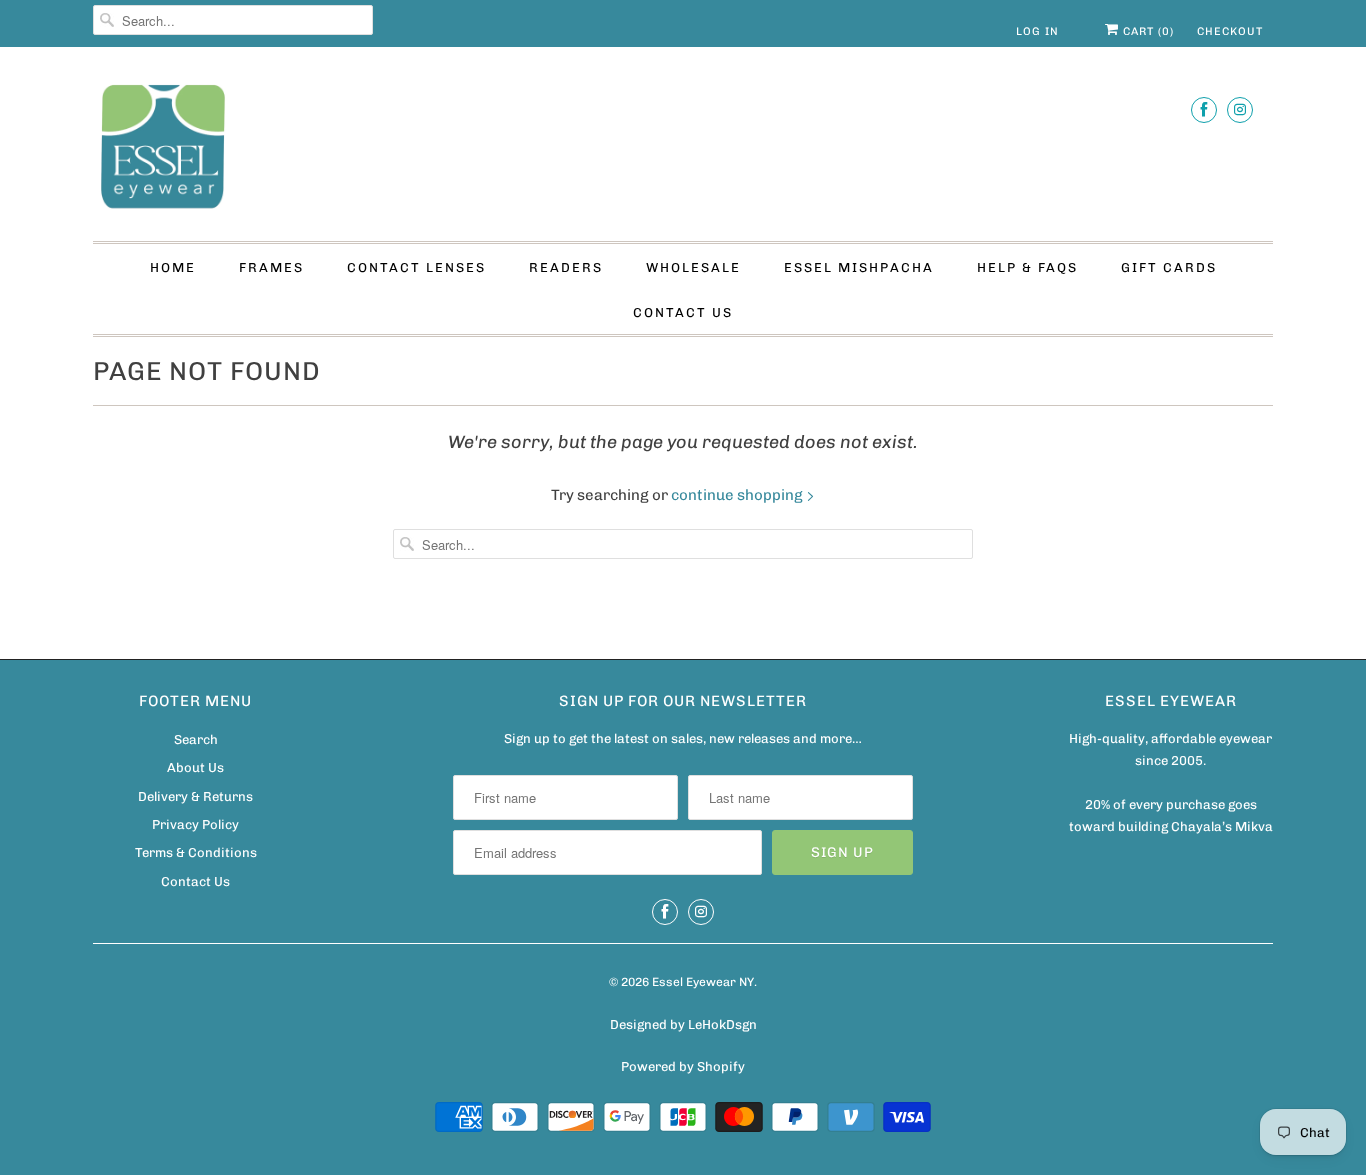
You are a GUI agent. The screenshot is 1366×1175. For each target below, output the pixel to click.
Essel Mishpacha (859, 267)
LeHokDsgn (722, 1024)
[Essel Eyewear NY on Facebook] (1204, 109)
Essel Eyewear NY (703, 982)
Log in (1037, 31)
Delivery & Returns (195, 796)
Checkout (1230, 31)
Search (196, 739)
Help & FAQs (1027, 267)
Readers (566, 267)
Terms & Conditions (196, 852)
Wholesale (693, 267)
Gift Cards (1169, 267)
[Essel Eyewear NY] (683, 149)
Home (173, 267)
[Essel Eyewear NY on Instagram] (1240, 109)
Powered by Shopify (683, 1066)
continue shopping (738, 495)
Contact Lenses (416, 267)
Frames (271, 267)
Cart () (1146, 31)
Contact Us (683, 312)
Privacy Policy (195, 824)
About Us (195, 767)
